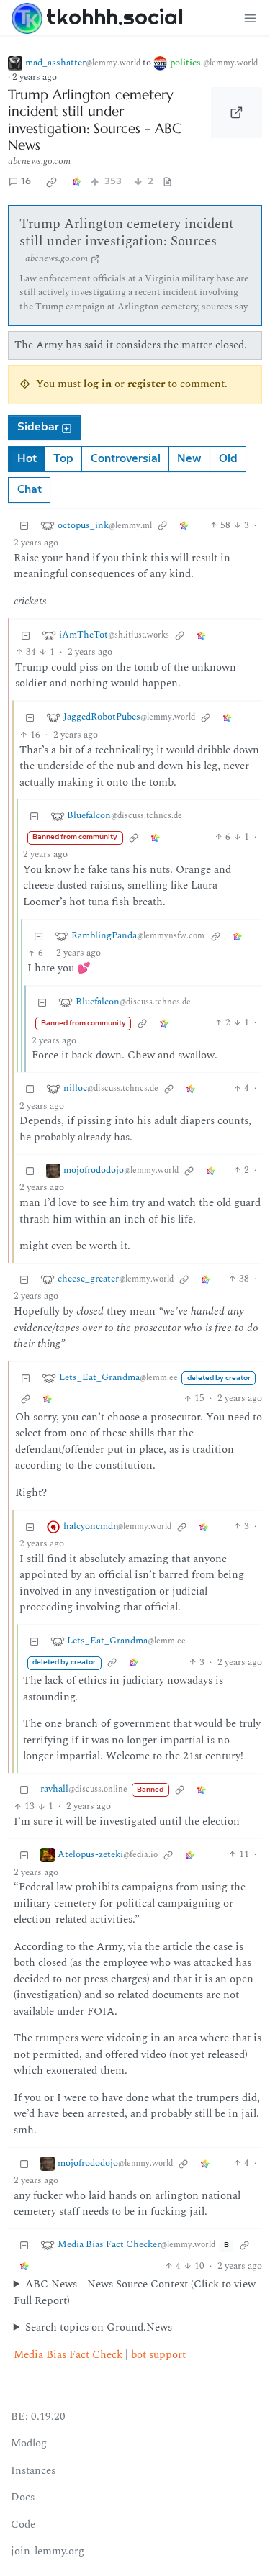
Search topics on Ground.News (99, 2328)
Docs (23, 2497)
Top (63, 459)
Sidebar (38, 427)
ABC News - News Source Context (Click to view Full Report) (135, 2293)
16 (26, 182)
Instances (33, 2471)
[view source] (168, 182)
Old (228, 459)
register (146, 384)
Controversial (126, 459)
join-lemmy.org (48, 2551)
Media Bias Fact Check (68, 2355)
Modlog (29, 2443)
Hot (27, 459)
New (189, 459)
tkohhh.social (115, 17)
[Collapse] (24, 526)
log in (98, 384)
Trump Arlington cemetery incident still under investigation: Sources (127, 233)
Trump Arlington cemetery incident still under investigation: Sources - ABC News (95, 120)
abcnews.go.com (39, 161)
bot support (158, 2355)
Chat (30, 490)
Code (23, 2525)
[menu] (250, 18)
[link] (52, 182)
